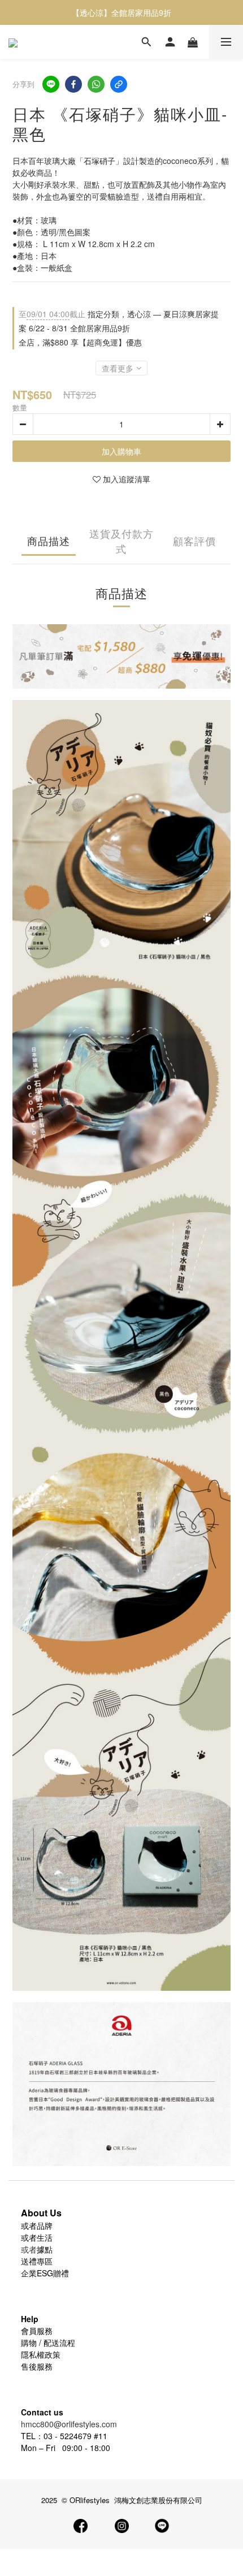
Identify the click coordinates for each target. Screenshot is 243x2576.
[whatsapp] (96, 84)
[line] (51, 84)
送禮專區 (37, 2261)
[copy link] (119, 84)
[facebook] (73, 84)
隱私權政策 (41, 2354)
